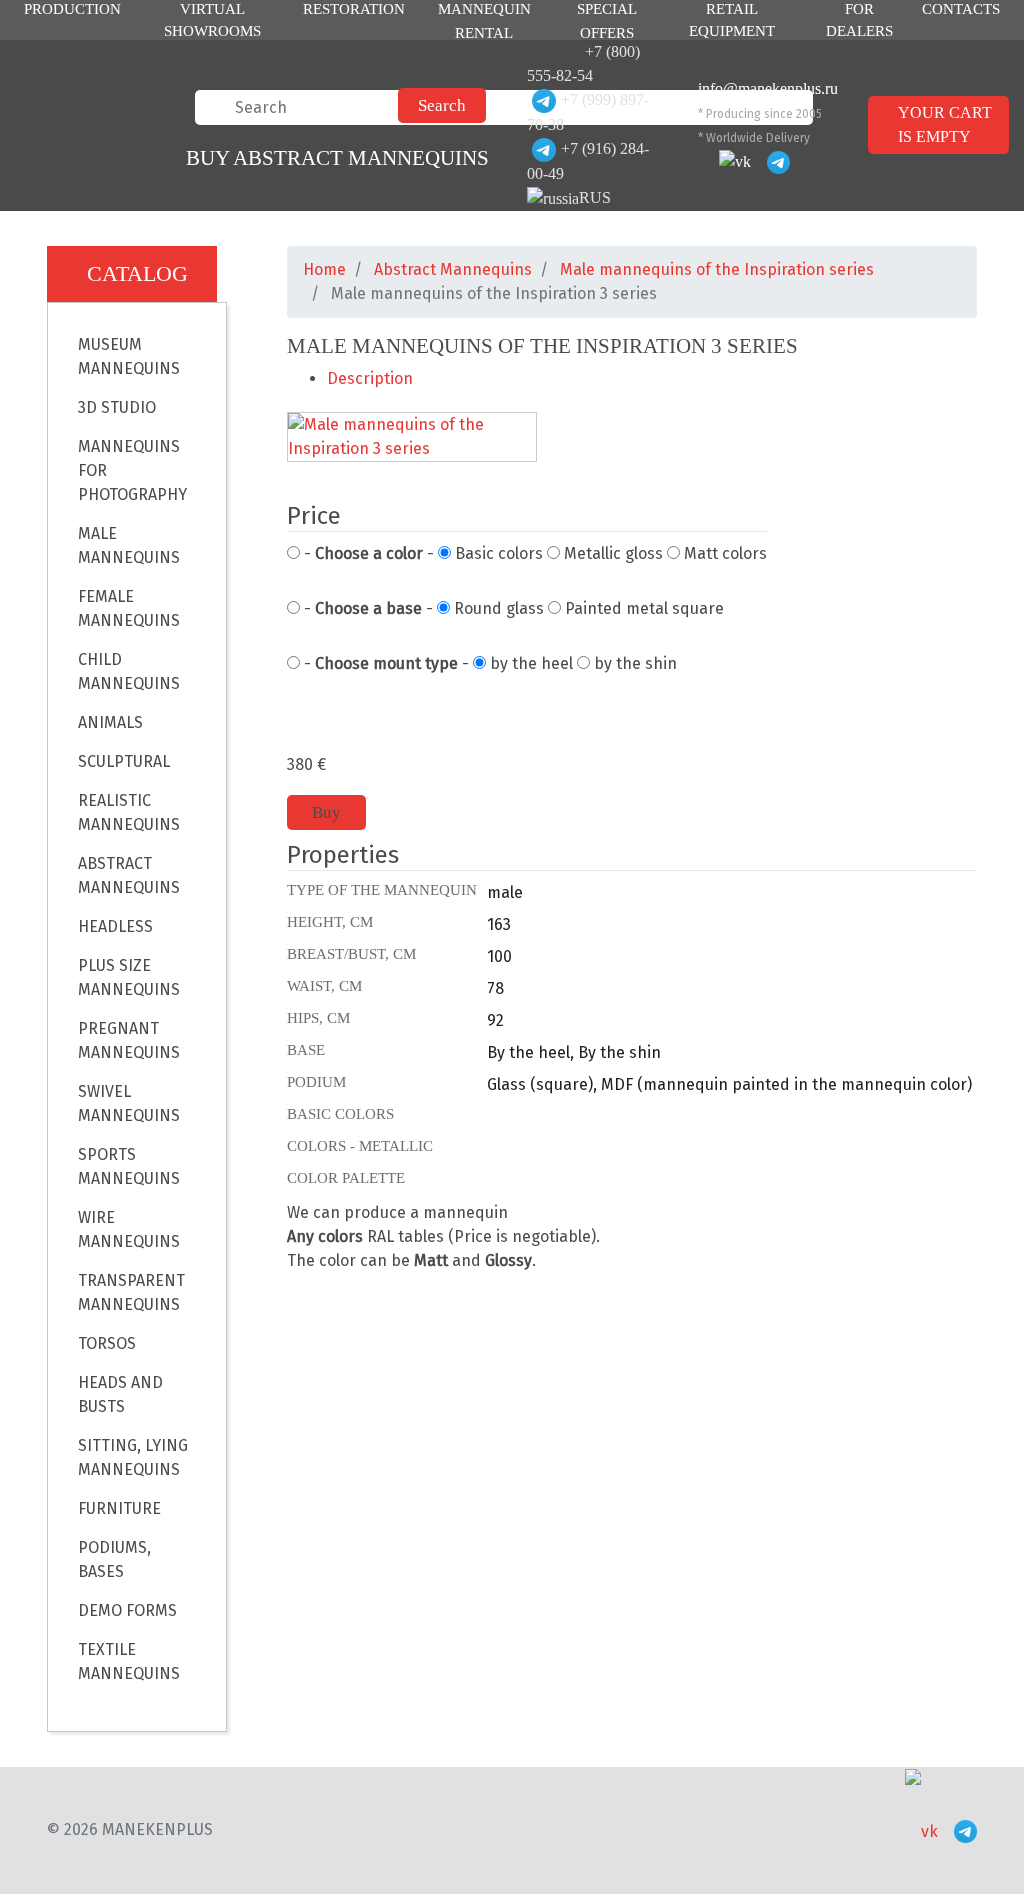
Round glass (497, 608)
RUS (595, 197)
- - (367, 553)
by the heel (529, 663)
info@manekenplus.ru (768, 88)
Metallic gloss (611, 553)
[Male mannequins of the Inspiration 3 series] (412, 438)
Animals (110, 722)
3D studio (117, 407)
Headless (115, 926)
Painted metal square (642, 608)
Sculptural (124, 761)
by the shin (633, 663)
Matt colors (723, 553)
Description (370, 378)
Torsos (107, 1343)
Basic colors (497, 553)
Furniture (119, 1508)
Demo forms (127, 1610)
